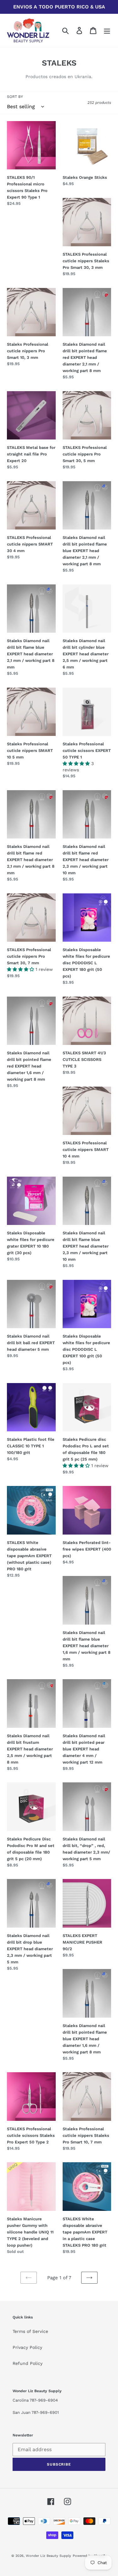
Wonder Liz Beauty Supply (48, 2556)
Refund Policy (28, 2363)
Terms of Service (30, 2331)
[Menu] (107, 31)
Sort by (15, 97)
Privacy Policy (27, 2347)
